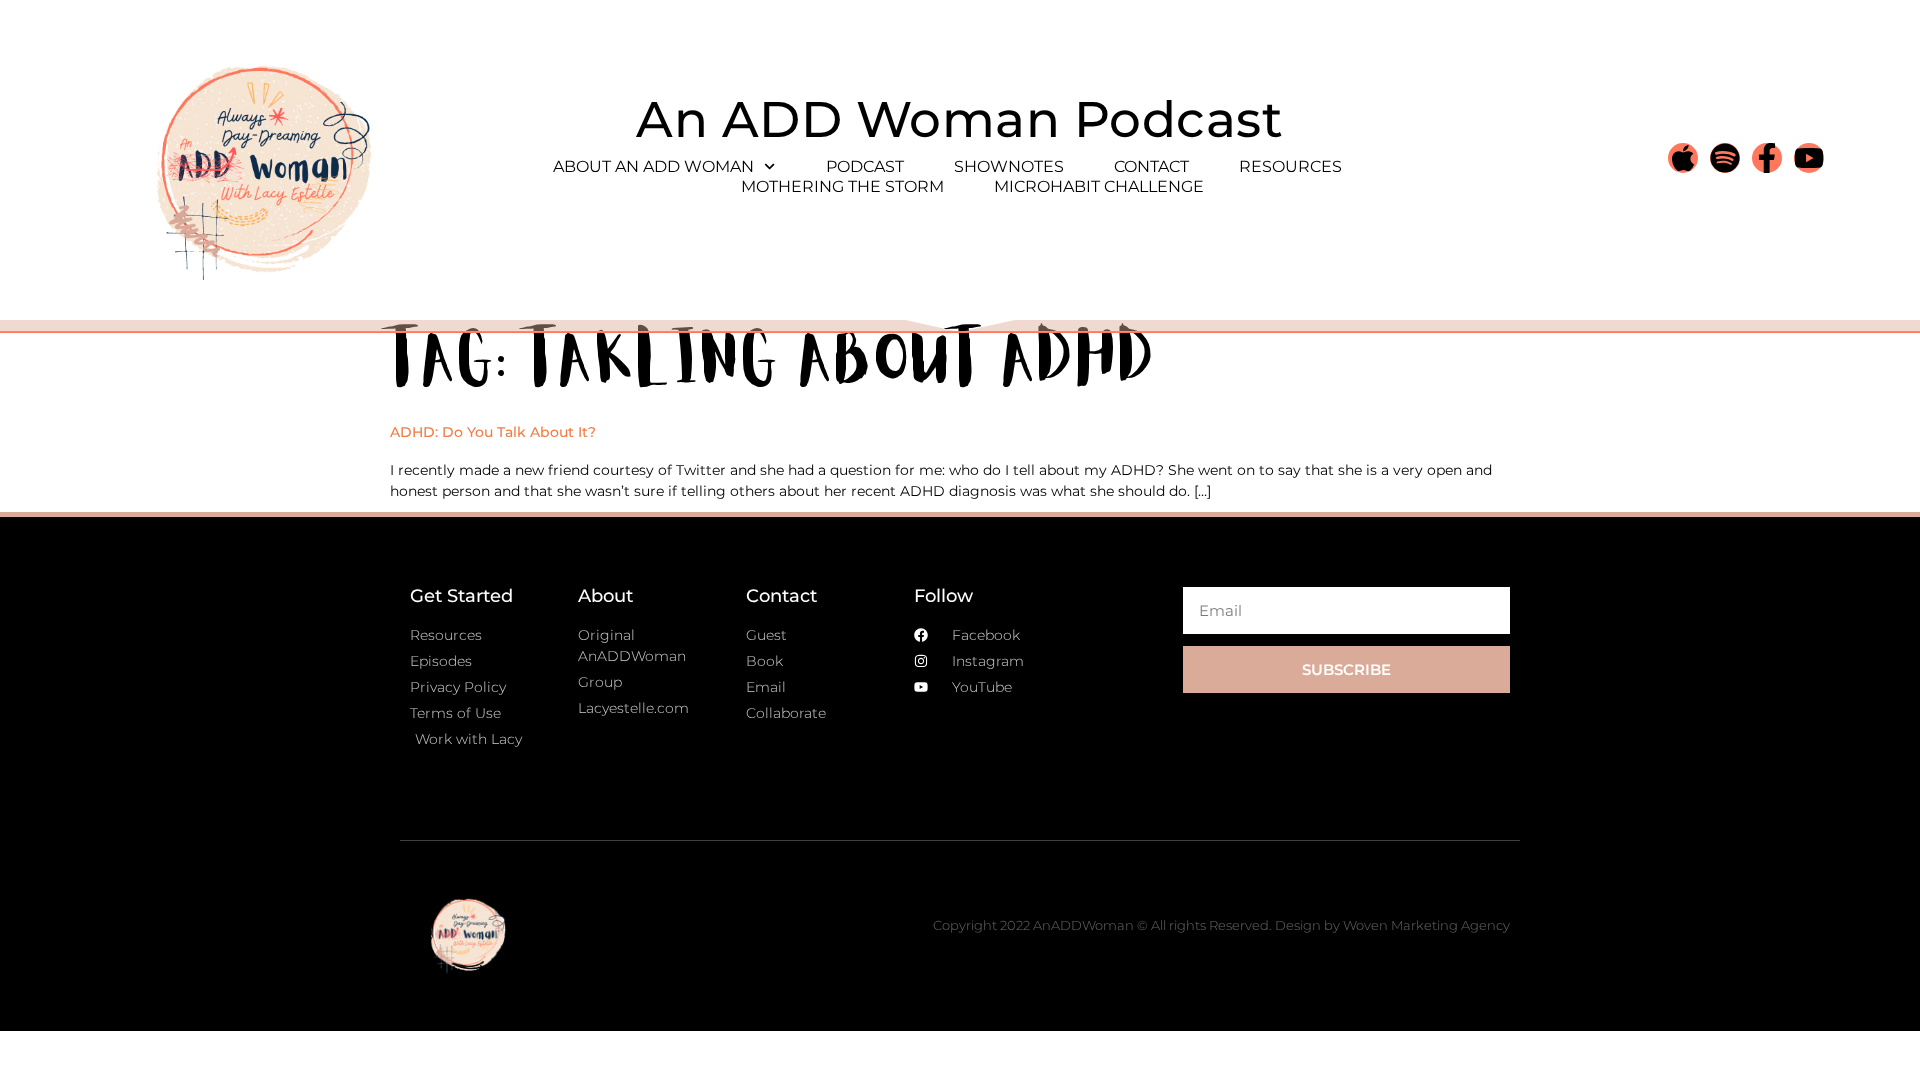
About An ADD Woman (653, 166)
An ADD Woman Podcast (959, 119)
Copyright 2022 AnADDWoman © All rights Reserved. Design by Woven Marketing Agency (1221, 925)
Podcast (865, 166)
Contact (1151, 166)
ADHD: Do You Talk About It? (493, 432)
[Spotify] (1725, 158)
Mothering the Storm (842, 186)
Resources (1290, 166)
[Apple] (1683, 158)
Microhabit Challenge (1099, 186)
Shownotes (1009, 166)
